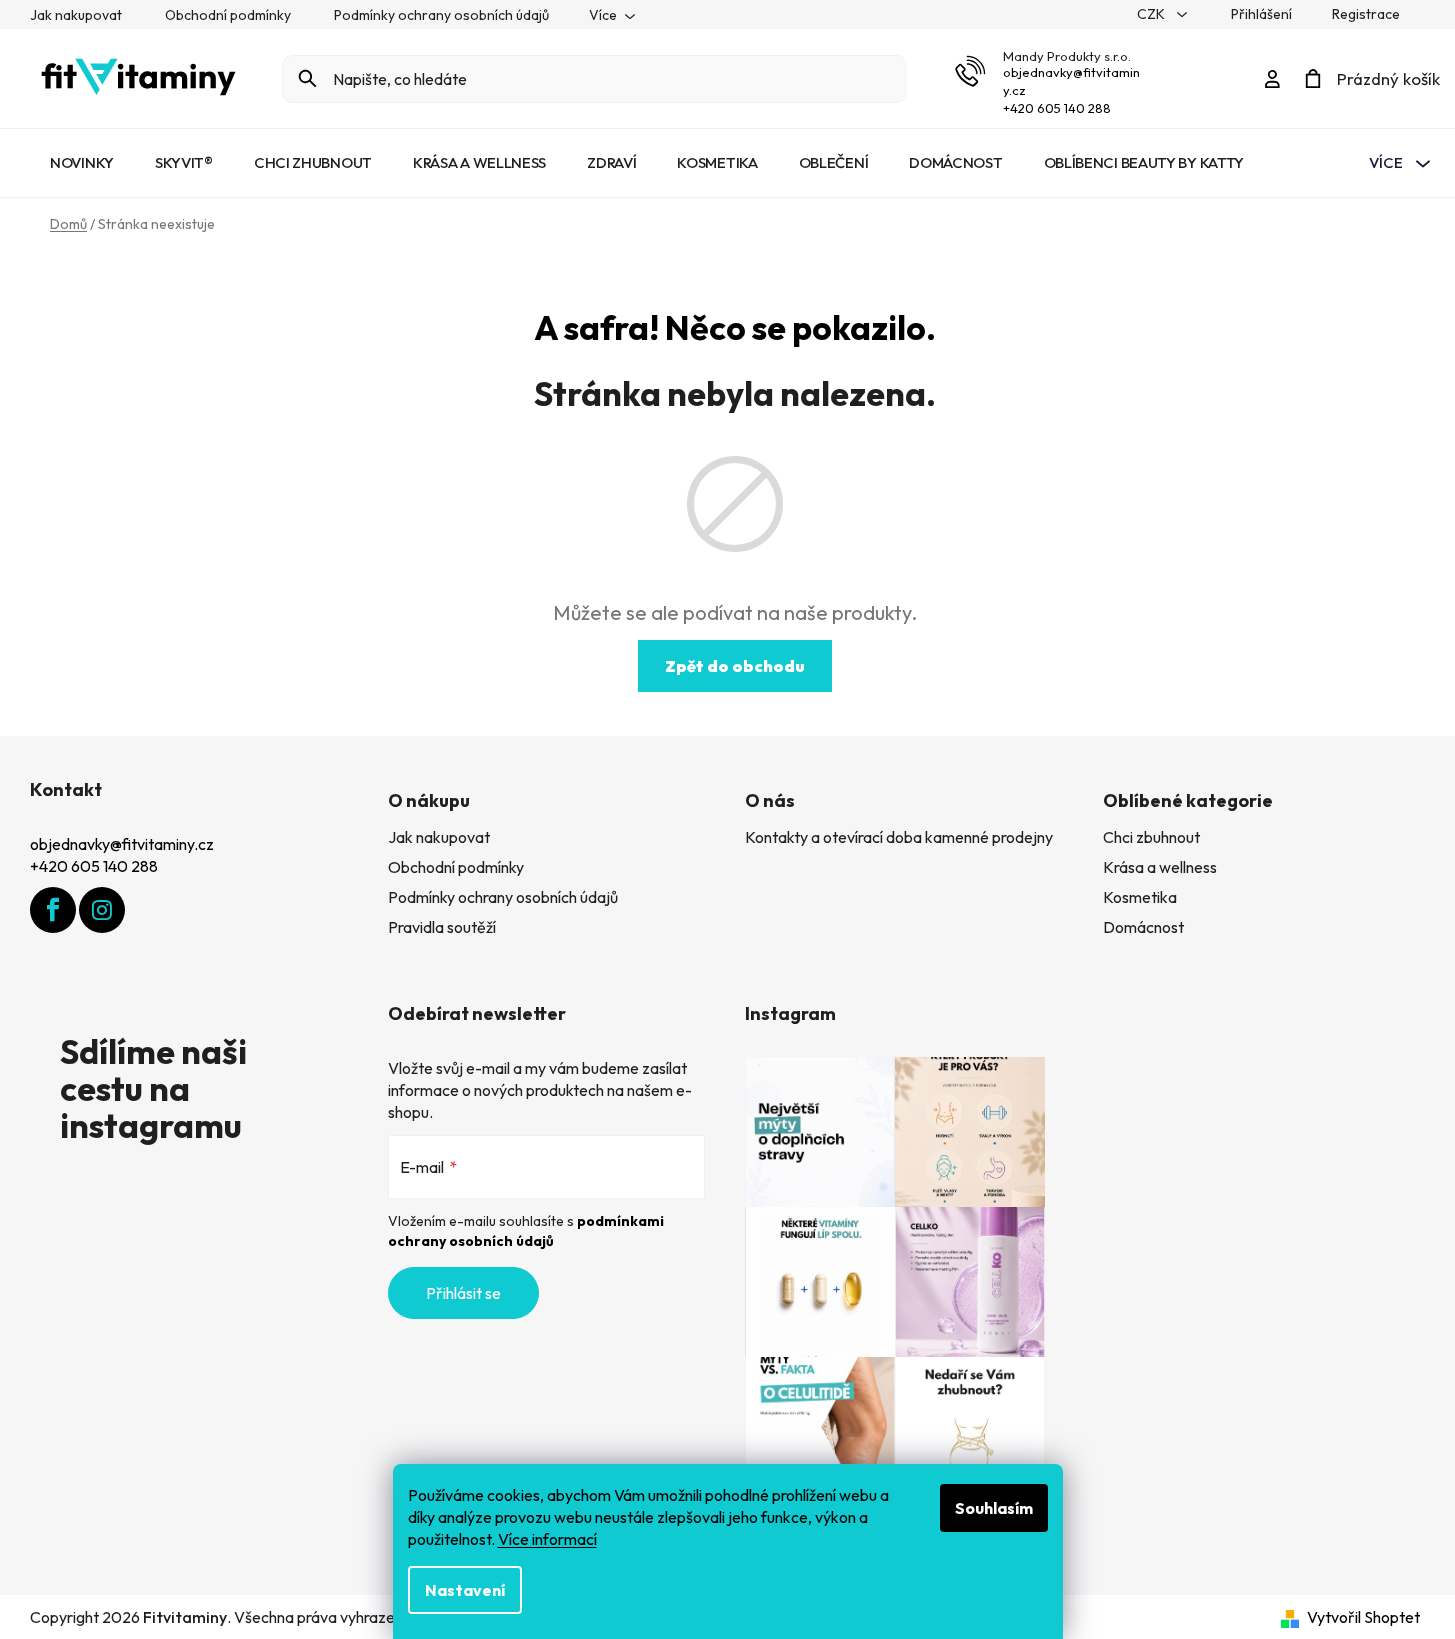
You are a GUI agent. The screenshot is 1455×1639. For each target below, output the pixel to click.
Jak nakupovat (76, 15)
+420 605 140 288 (1057, 108)
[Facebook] (53, 910)
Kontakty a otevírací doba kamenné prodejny (899, 837)
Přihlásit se (463, 1293)
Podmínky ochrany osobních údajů (441, 15)
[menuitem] (82, 163)
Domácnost (1143, 927)
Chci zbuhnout (1151, 837)
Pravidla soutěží (442, 927)
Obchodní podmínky (228, 15)
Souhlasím (994, 1508)
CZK (1152, 14)
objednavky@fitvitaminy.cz (122, 844)
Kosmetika (1140, 897)
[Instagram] (102, 910)
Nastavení (465, 1590)
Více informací (547, 1539)
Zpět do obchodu (735, 666)
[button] (1400, 1584)
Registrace (1366, 14)
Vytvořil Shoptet (1363, 1617)
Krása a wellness (1160, 867)
